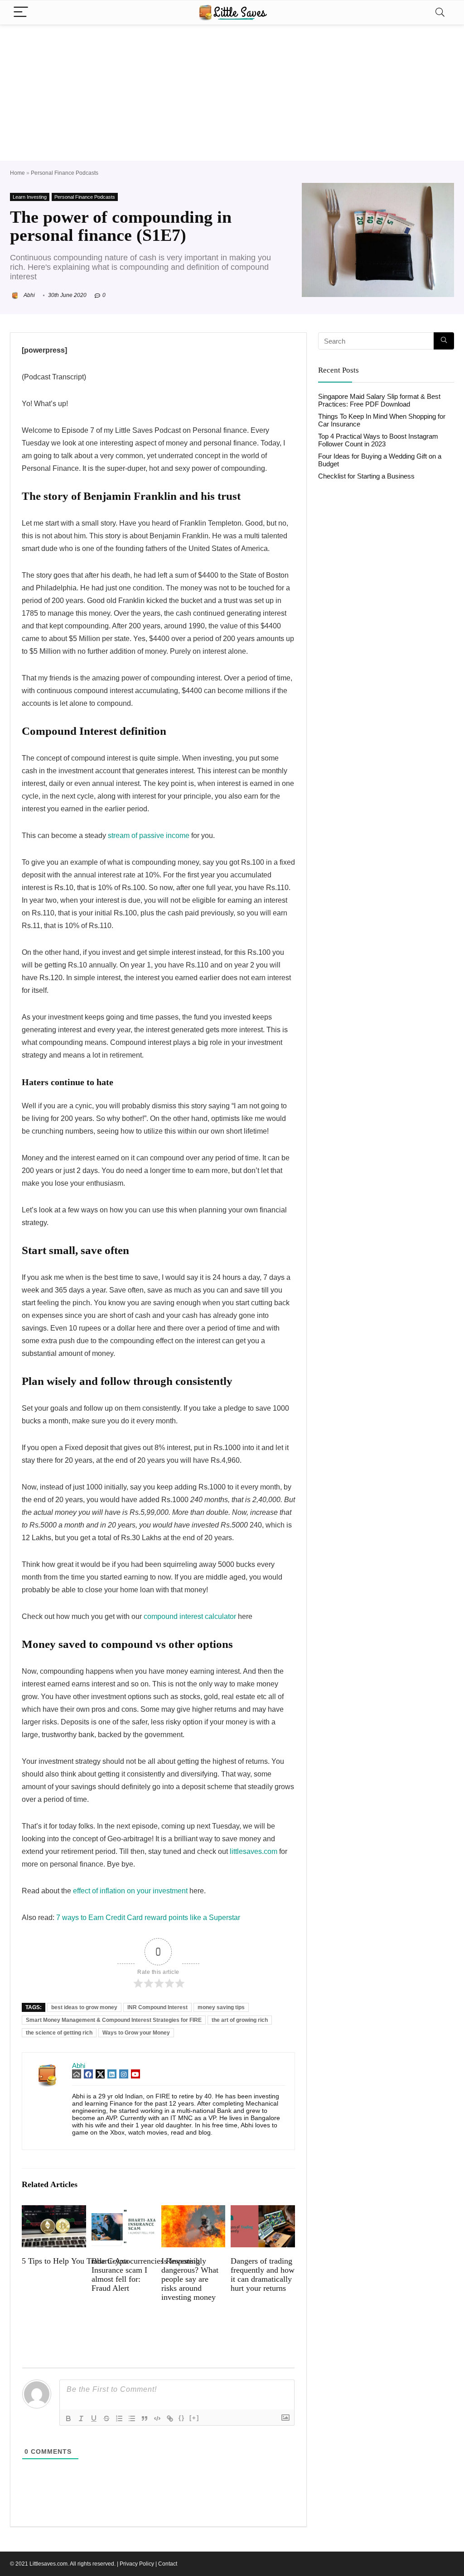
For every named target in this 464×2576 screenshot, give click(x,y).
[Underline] (94, 2418)
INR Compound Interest (157, 2007)
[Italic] (81, 2418)
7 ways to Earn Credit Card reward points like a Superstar (148, 1918)
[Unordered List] (132, 2418)
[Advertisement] (232, 93)
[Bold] (68, 2418)
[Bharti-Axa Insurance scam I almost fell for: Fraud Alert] (123, 2211)
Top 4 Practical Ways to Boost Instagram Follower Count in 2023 (378, 440)
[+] (194, 2418)
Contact (168, 2564)
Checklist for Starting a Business (366, 476)
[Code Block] (157, 2418)
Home (17, 173)
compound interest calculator (190, 1616)
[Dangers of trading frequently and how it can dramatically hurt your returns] (263, 2211)
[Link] (170, 2418)
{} (182, 2418)
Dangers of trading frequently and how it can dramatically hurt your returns (263, 2274)
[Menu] (21, 12)
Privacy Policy (137, 2564)
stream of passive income (149, 836)
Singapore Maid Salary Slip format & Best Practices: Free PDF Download (379, 400)
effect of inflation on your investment (130, 1891)
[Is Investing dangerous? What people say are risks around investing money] (193, 2211)
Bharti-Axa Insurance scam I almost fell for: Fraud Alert (119, 2274)
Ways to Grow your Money (136, 2033)
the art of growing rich (240, 2020)
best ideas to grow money (84, 2007)
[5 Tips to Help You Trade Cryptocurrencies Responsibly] (54, 2211)
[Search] (440, 12)
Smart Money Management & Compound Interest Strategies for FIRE (114, 2020)
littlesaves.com (254, 1851)
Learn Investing (30, 197)
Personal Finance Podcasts (65, 173)
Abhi (29, 295)
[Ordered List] (119, 2418)
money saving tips (221, 2007)
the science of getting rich (59, 2033)
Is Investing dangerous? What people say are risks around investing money (190, 2279)
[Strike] (106, 2418)
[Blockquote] (145, 2418)
